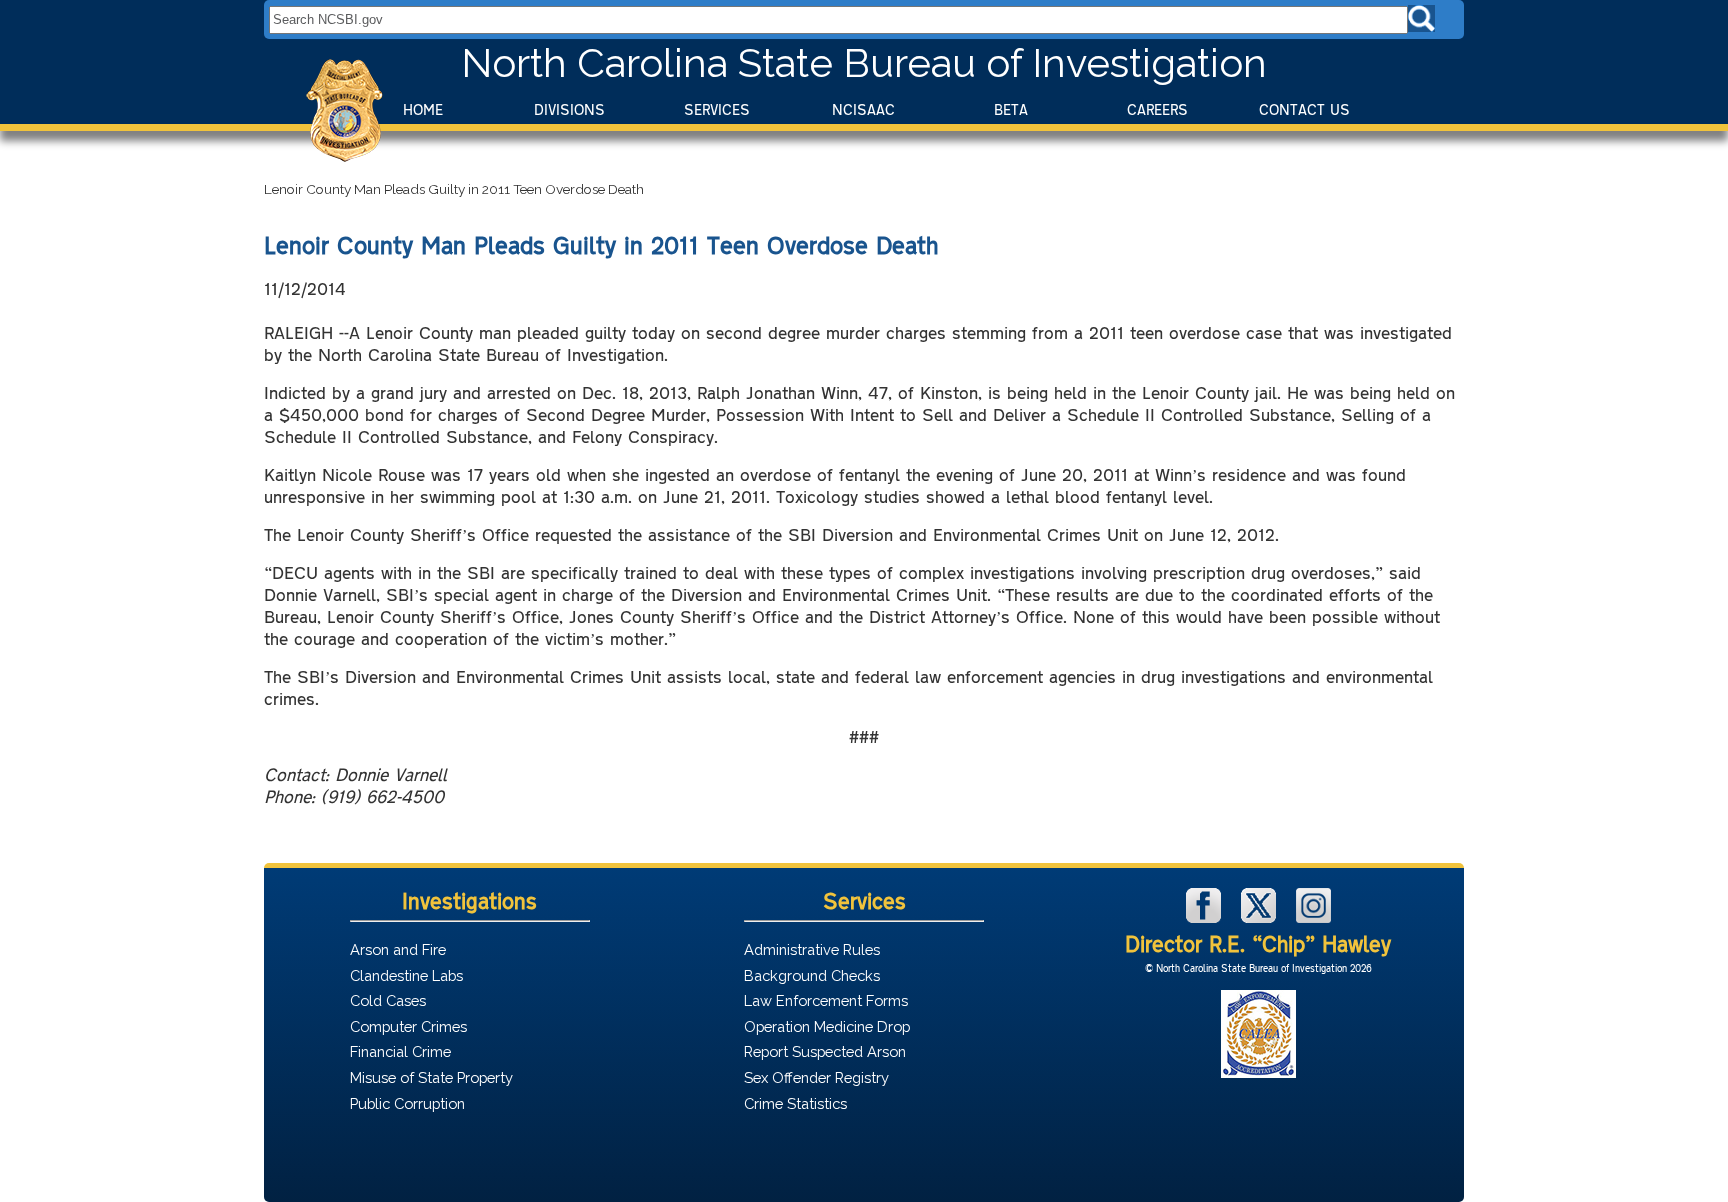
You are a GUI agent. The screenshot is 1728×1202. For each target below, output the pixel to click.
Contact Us (1304, 109)
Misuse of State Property (431, 1077)
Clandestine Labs (406, 975)
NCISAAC (863, 109)
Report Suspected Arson (825, 1051)
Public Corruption (407, 1103)
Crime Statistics (795, 1103)
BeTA (1011, 109)
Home (423, 109)
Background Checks (812, 975)
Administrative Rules (812, 949)
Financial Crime (400, 1051)
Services (717, 109)
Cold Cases (388, 1000)
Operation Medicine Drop (827, 1026)
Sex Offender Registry (816, 1077)
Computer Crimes (408, 1026)
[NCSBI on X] (1261, 917)
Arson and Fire (398, 949)
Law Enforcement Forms (826, 1000)
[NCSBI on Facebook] (1206, 917)
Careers (1157, 109)
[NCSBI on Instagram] (1313, 917)
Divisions (569, 109)
